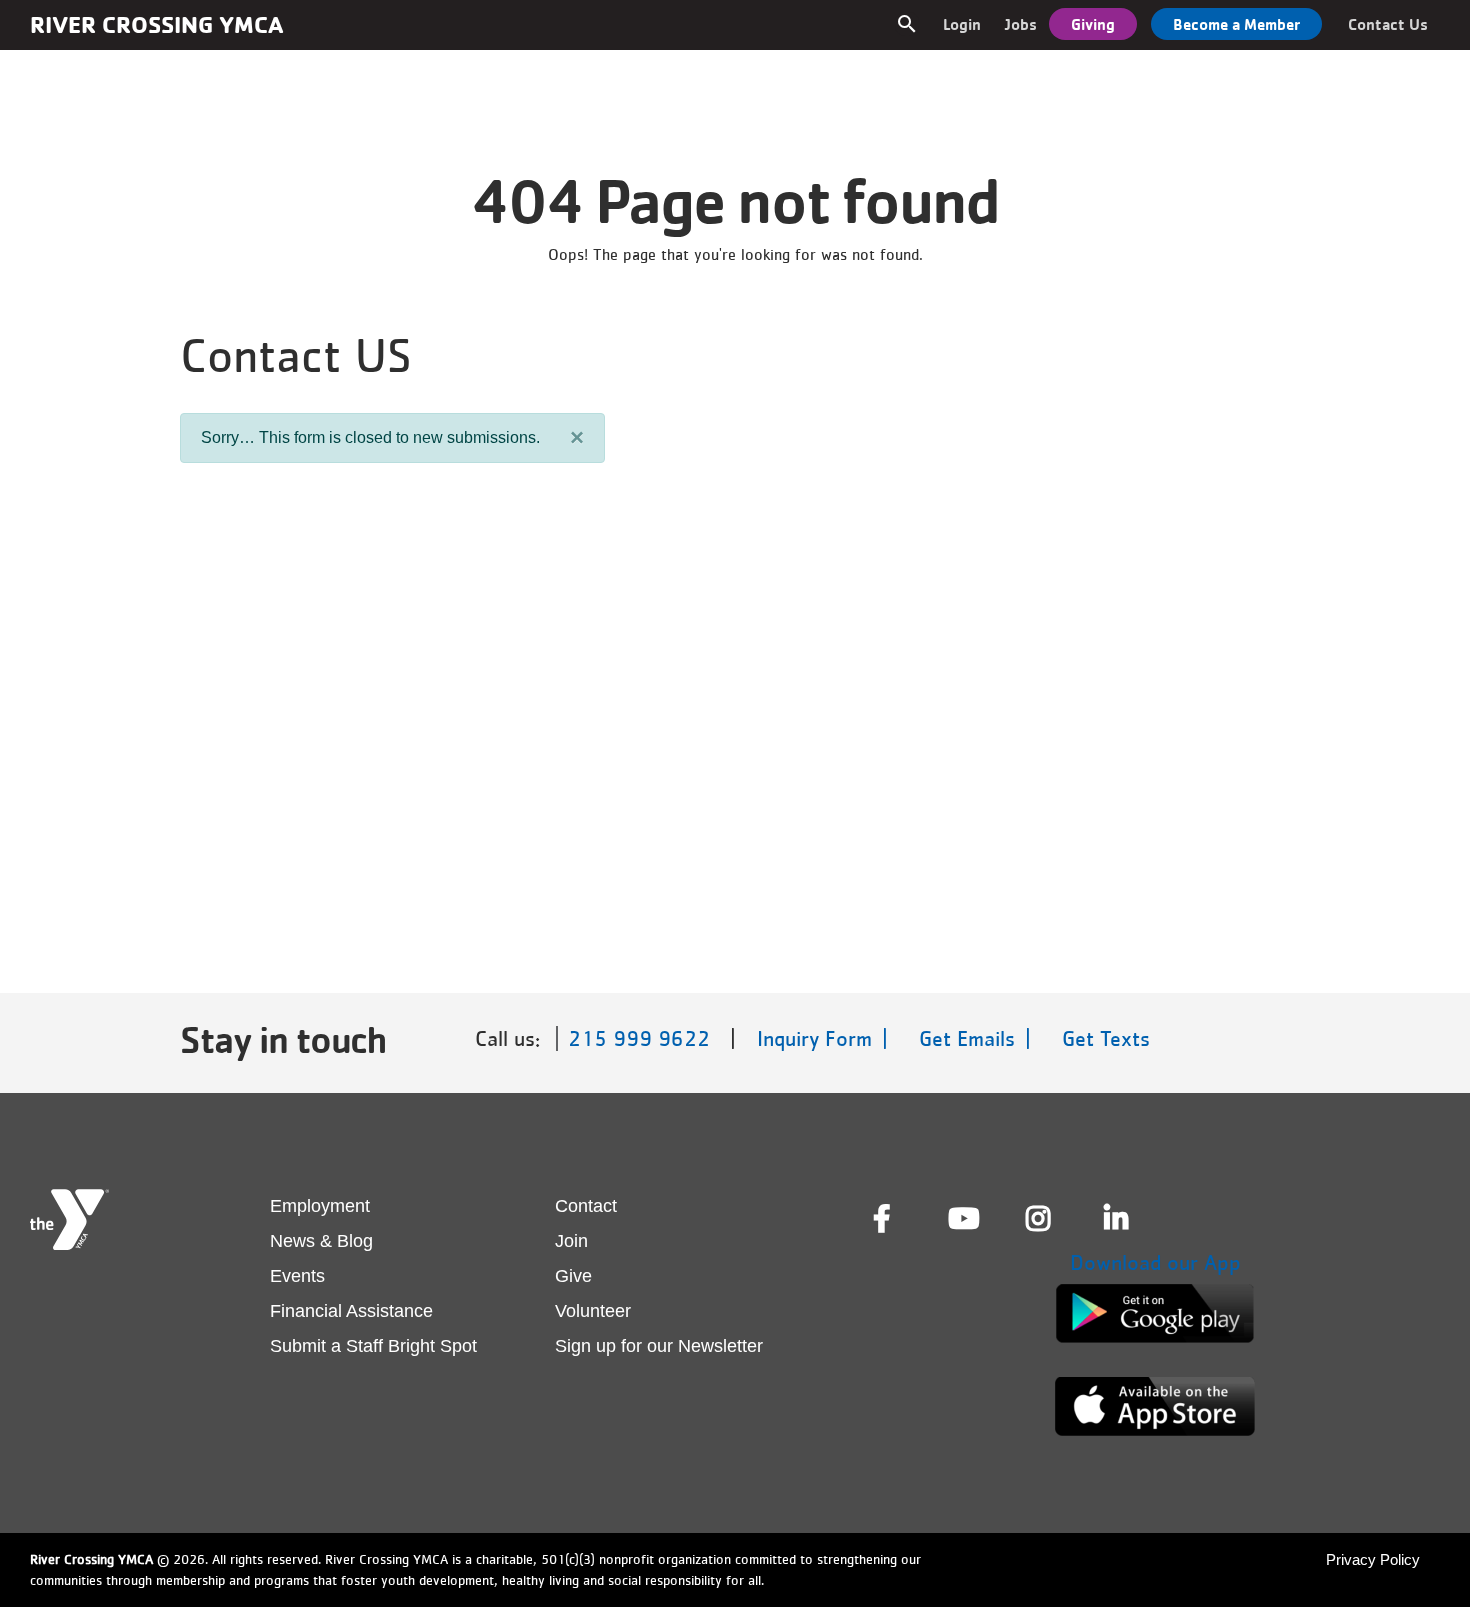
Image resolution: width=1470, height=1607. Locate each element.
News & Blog (321, 1241)
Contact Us (1388, 24)
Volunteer (593, 1311)
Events (297, 1276)
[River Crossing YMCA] (69, 1219)
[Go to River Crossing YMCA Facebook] (884, 1219)
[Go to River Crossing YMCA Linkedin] (1118, 1219)
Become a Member (1236, 24)
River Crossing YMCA (156, 24)
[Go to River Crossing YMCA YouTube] (962, 1219)
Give (573, 1276)
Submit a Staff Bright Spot (373, 1346)
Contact (586, 1206)
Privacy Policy (1373, 1559)
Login (962, 24)
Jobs (1021, 24)
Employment (320, 1206)
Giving (1093, 24)
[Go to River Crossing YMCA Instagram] (1040, 1219)
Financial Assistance (351, 1311)
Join (571, 1241)
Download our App (1155, 1262)
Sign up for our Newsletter (659, 1346)
